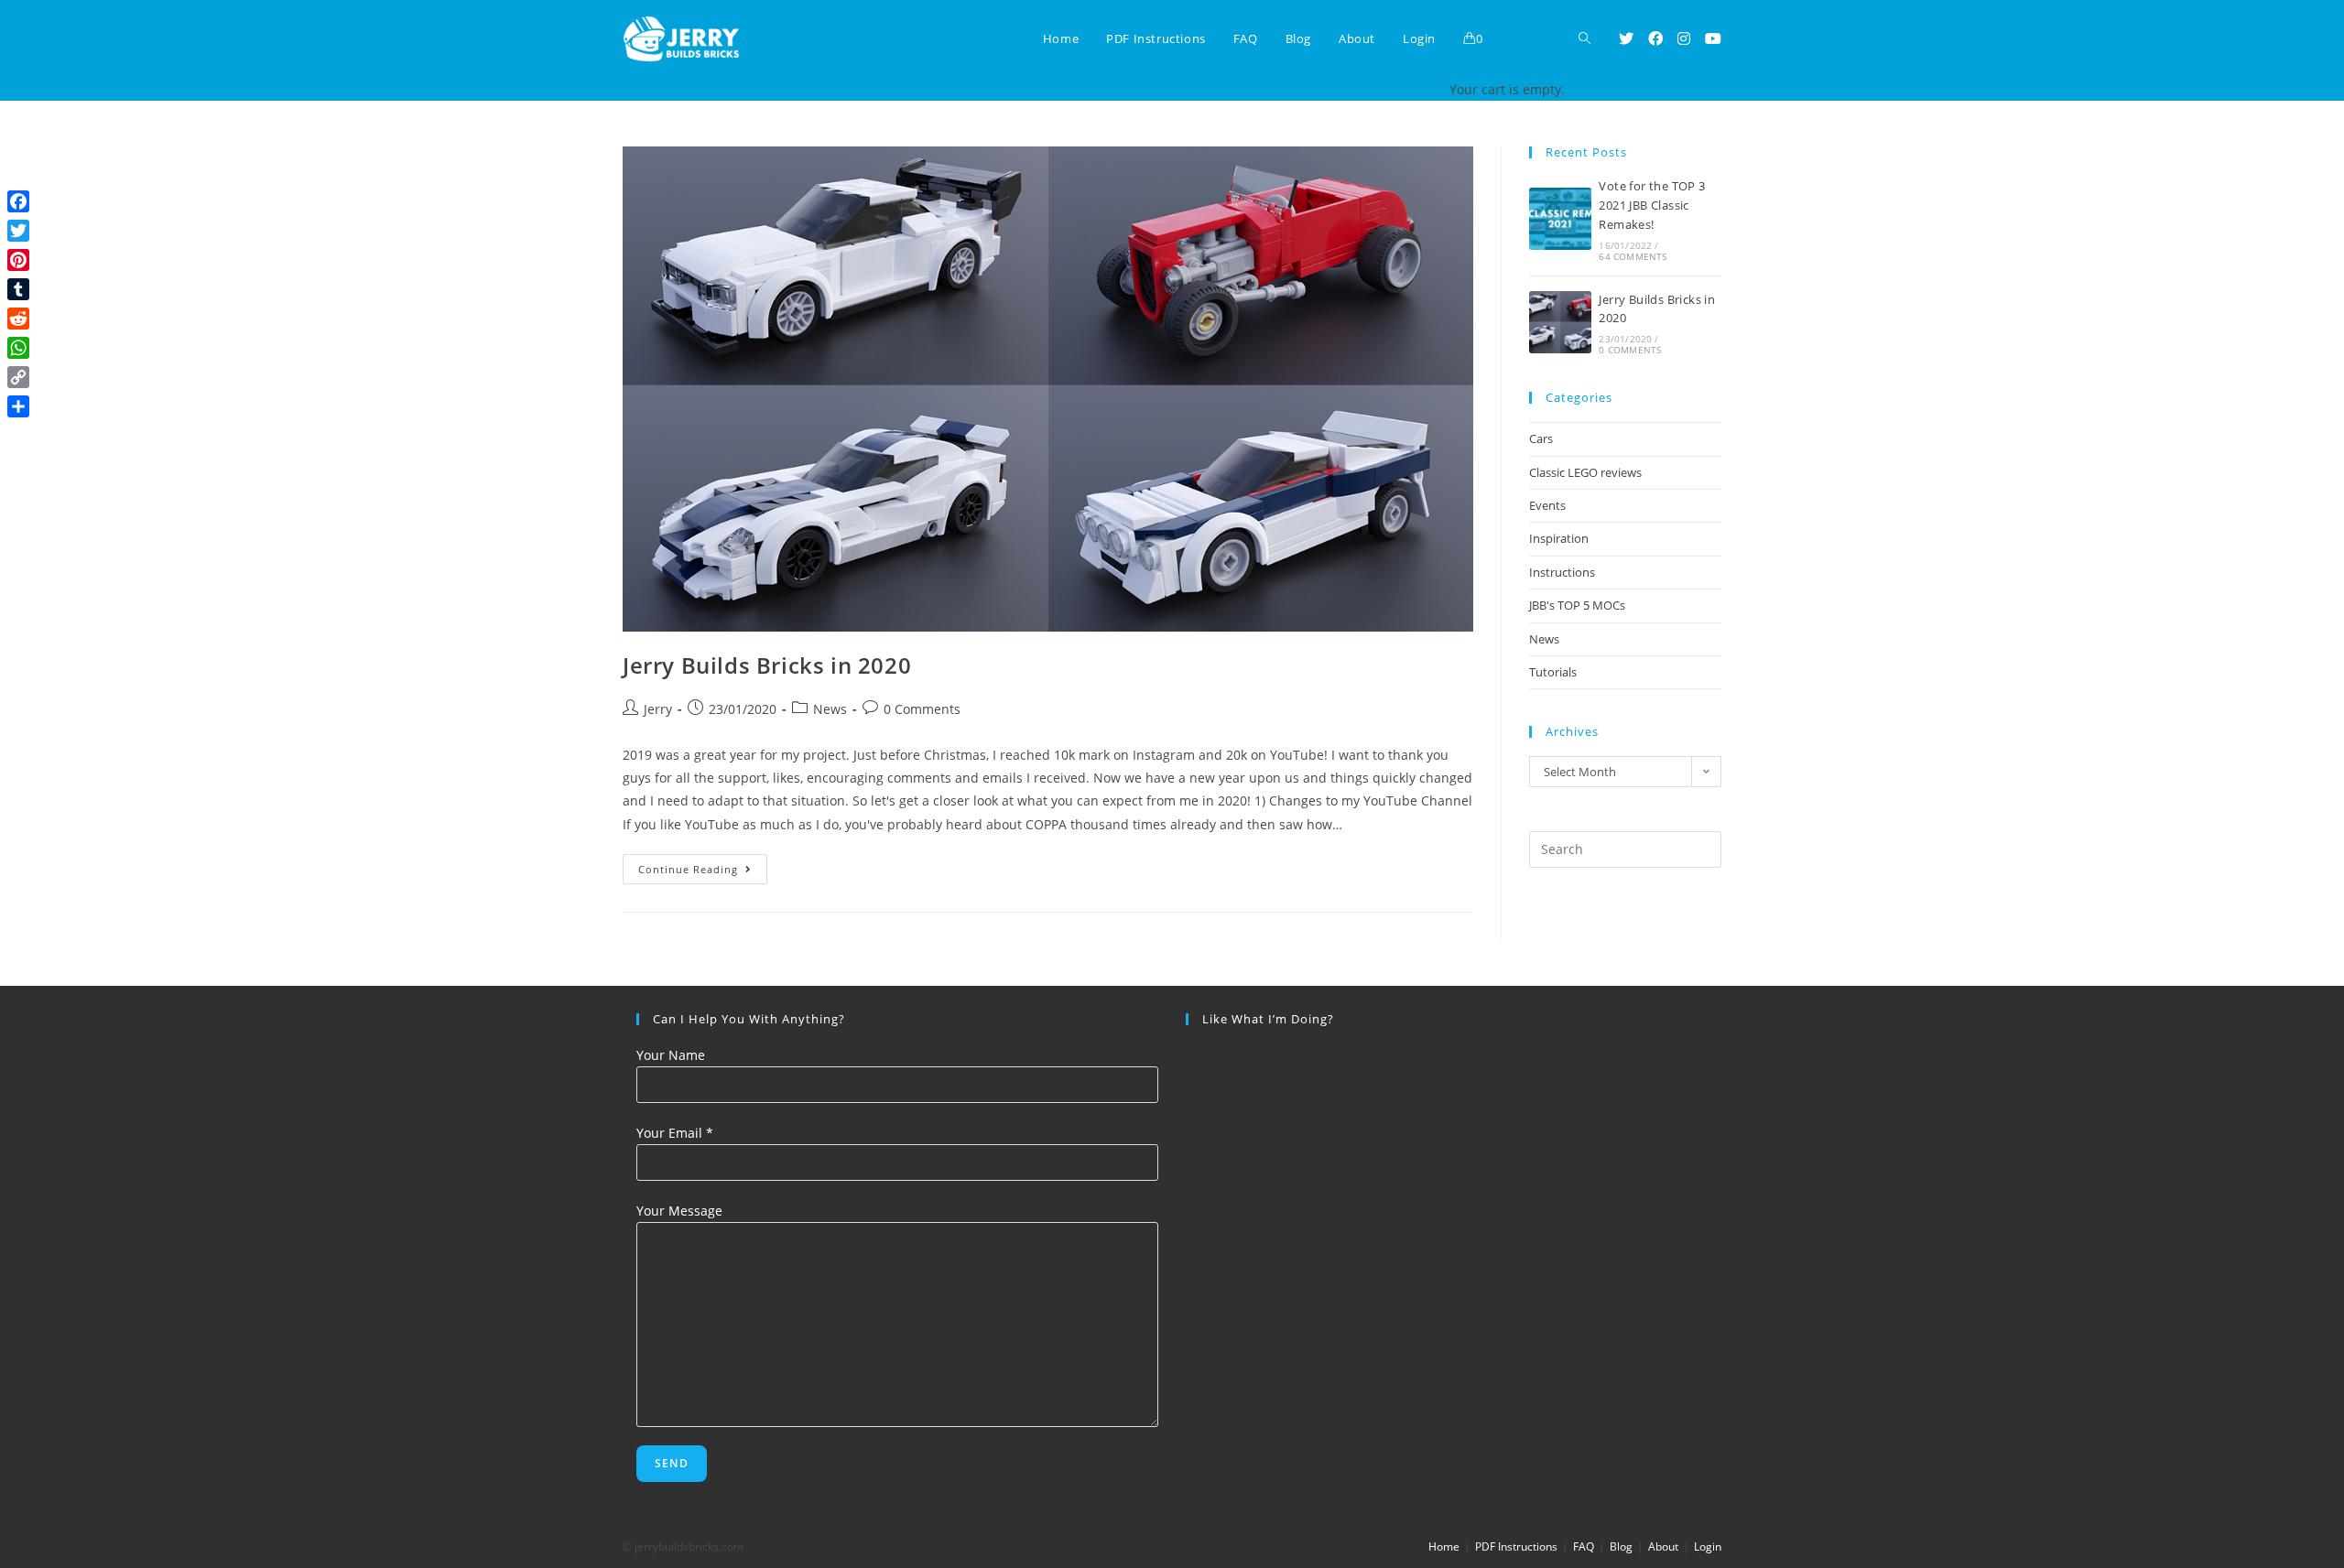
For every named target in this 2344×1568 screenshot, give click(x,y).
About (1663, 1546)
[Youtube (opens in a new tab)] (1713, 38)
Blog (1621, 1546)
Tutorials (1553, 672)
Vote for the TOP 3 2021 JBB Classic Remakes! (1652, 205)
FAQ (1584, 1546)
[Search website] (1584, 39)
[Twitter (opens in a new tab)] (1626, 38)
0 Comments (922, 709)
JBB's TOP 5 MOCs (1577, 605)
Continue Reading (703, 872)
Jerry (658, 709)
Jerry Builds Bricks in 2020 (767, 665)
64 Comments (1633, 256)
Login (1708, 1546)
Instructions (1562, 572)
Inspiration (1559, 538)
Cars (1541, 438)
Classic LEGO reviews (1585, 472)
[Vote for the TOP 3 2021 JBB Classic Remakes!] (1560, 219)
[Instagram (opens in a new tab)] (1684, 38)
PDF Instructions (1516, 1546)
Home (1444, 1546)
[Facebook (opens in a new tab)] (1655, 38)
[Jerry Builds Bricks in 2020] (1560, 322)
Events (1547, 505)
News (830, 709)
